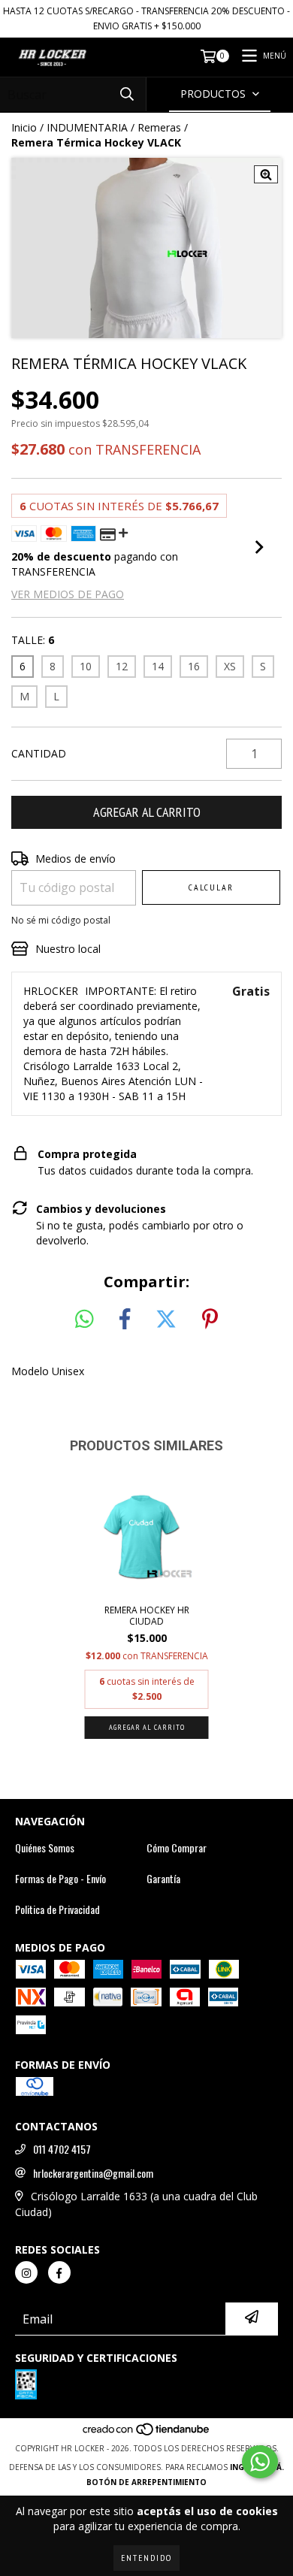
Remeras (159, 127)
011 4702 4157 (62, 2149)
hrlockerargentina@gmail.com (93, 2173)
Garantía (163, 1879)
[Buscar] (127, 94)
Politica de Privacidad (57, 1909)
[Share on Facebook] (125, 1320)
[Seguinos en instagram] (26, 2272)
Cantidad (39, 753)
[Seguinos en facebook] (59, 2272)
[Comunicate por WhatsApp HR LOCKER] (260, 2462)
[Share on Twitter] (166, 1320)
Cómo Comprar (177, 1848)
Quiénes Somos (45, 1848)
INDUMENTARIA (87, 127)
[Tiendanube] (147, 2433)
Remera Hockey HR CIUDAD (147, 1616)
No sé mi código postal (61, 920)
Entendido (146, 2558)
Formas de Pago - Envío (60, 1879)
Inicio (24, 127)
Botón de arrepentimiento (146, 2482)
